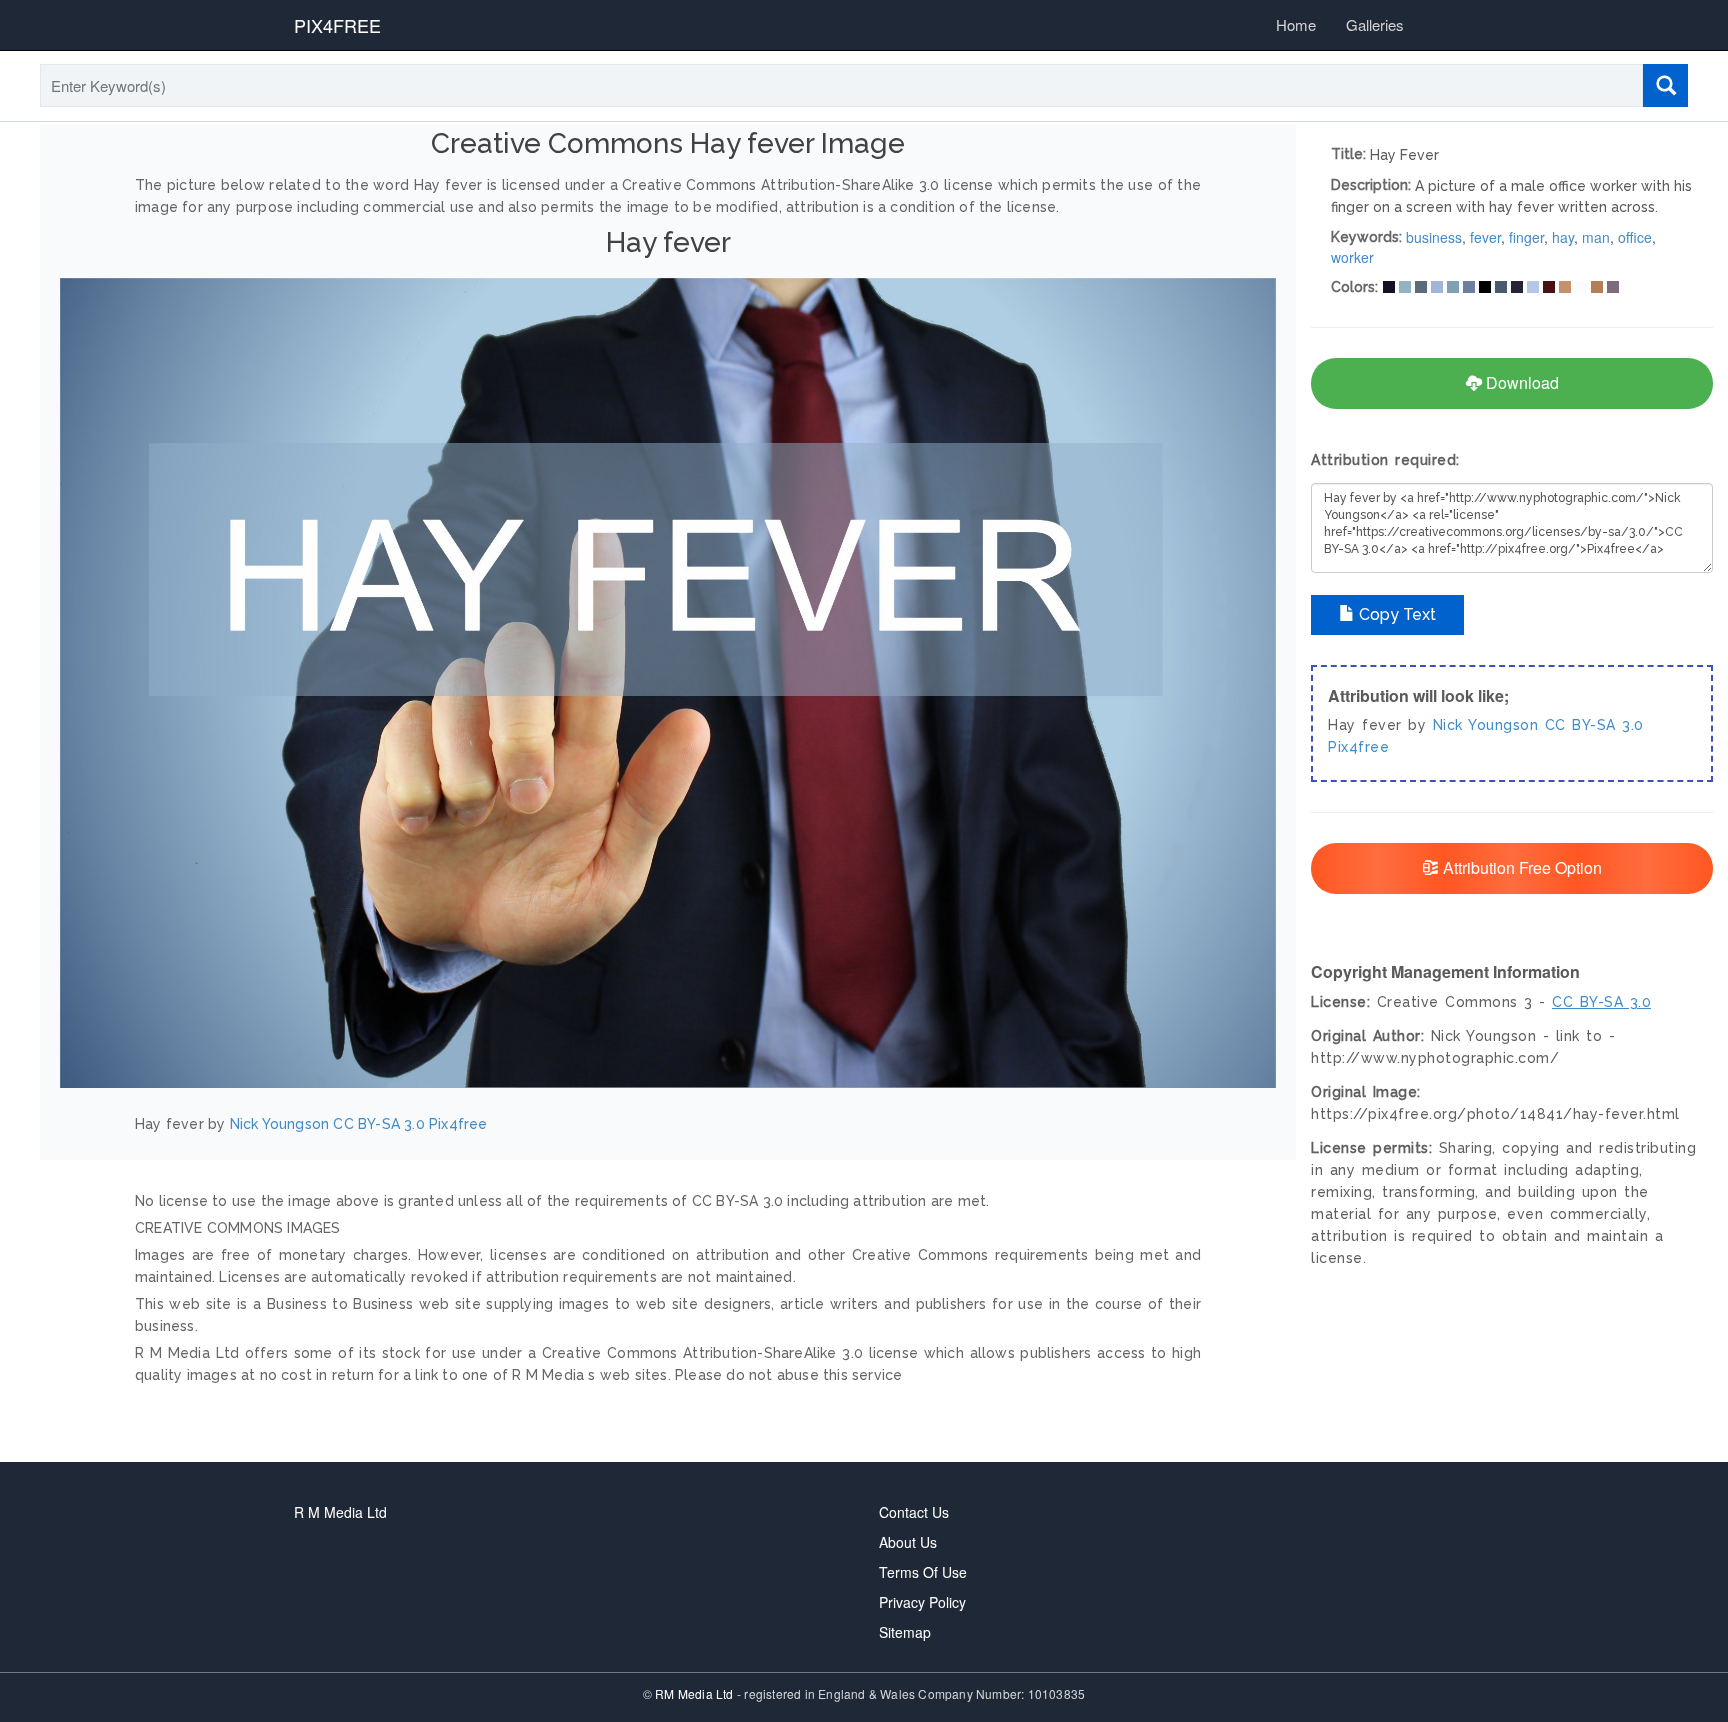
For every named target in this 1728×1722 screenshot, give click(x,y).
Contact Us (914, 1512)
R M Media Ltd (340, 1512)
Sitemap (905, 1632)
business (1434, 237)
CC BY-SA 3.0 (378, 1124)
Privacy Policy (922, 1602)
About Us (908, 1542)
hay (1563, 237)
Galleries (1375, 24)
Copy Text (1395, 614)
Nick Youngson (280, 1124)
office (1635, 237)
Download (1520, 382)
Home (1296, 24)
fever (1485, 237)
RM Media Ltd (696, 1693)
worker (1352, 257)
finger (1526, 237)
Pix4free (458, 1124)
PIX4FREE (337, 25)
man (1596, 237)
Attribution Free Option (1520, 867)
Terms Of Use (923, 1572)
